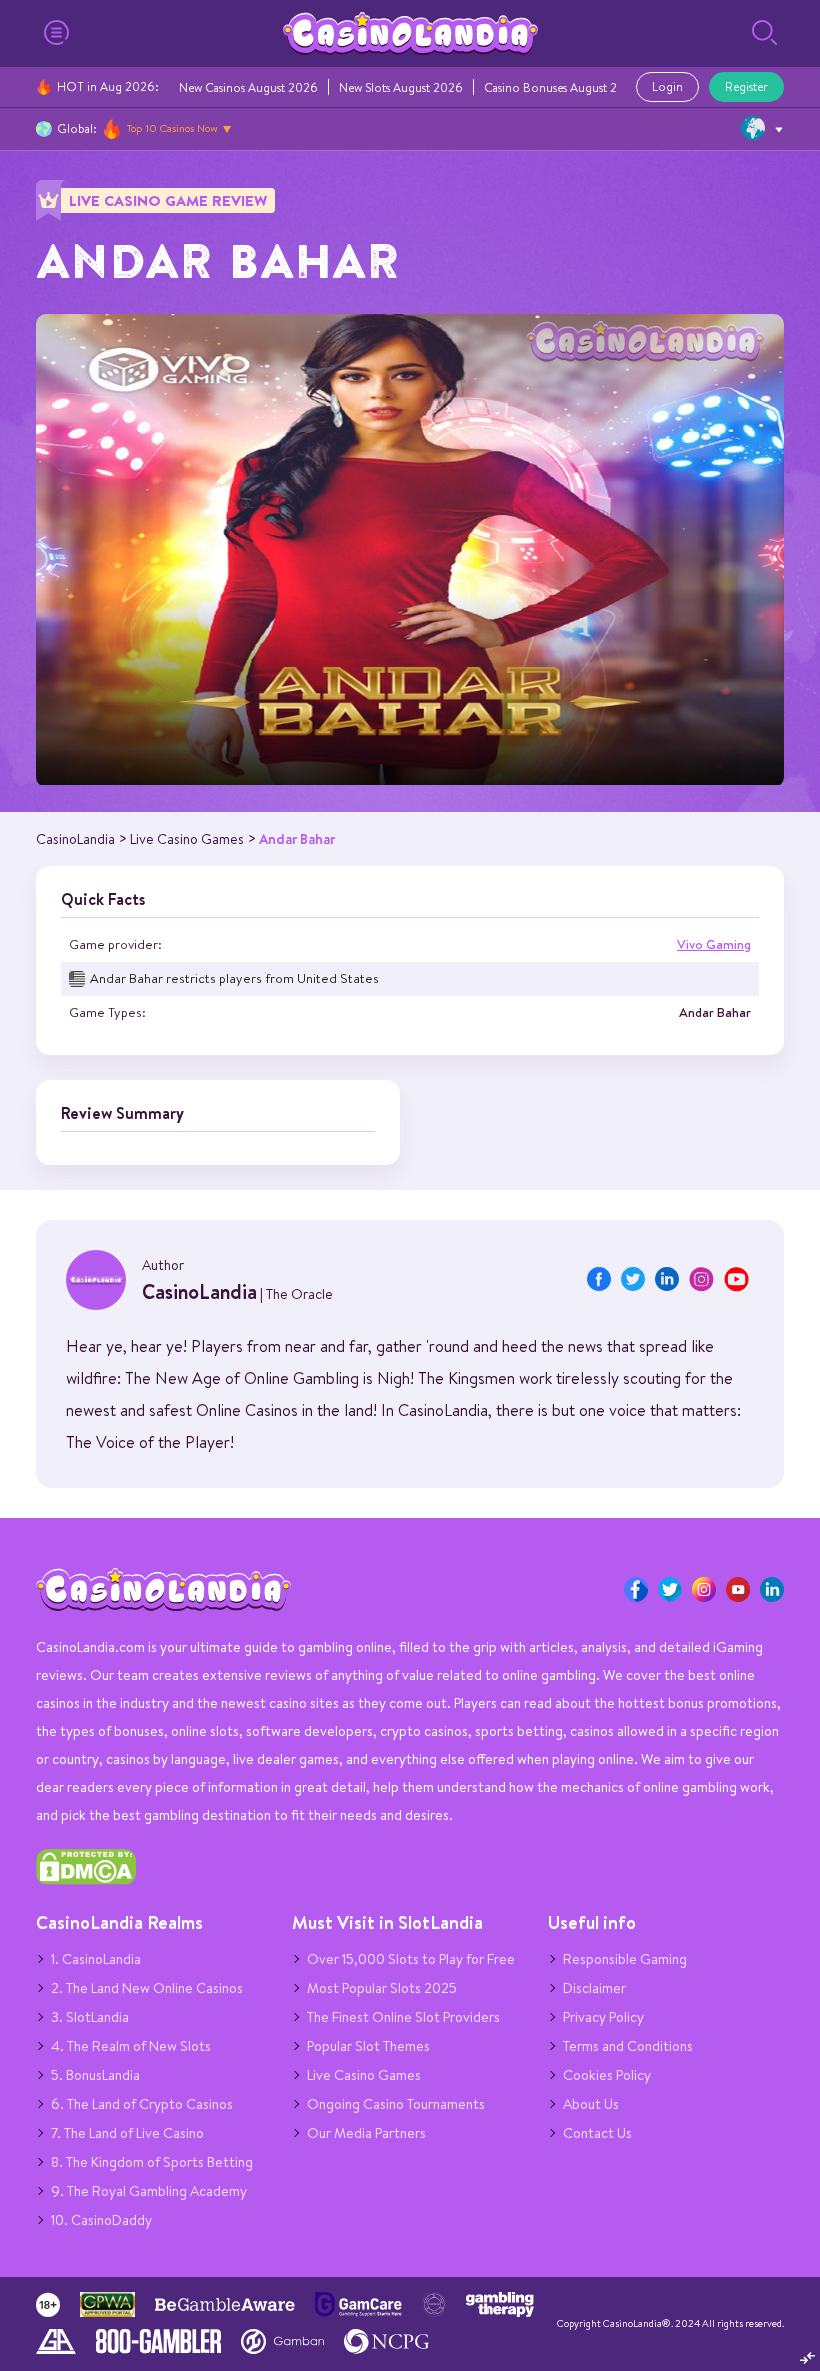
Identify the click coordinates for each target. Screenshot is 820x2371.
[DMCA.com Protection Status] (86, 1880)
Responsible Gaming (625, 1959)
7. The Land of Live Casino (127, 2133)
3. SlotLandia (90, 2017)
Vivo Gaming (714, 944)
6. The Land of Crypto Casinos (142, 2104)
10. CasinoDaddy (101, 2220)
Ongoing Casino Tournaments (396, 2104)
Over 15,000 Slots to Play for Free (411, 1959)
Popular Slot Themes (368, 2046)
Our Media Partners (366, 2133)
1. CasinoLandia (96, 1959)
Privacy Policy (603, 2017)
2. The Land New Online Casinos (147, 1988)
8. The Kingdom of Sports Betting (152, 2162)
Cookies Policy (607, 2075)
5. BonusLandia (95, 2075)
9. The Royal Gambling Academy (149, 2191)
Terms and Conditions (628, 2046)
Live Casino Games (364, 2075)
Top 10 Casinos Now (172, 128)
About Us (591, 2104)
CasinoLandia (199, 1291)
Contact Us (597, 2133)
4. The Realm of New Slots (131, 2046)
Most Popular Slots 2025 (382, 1988)
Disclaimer (594, 1988)
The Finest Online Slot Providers (403, 2017)
